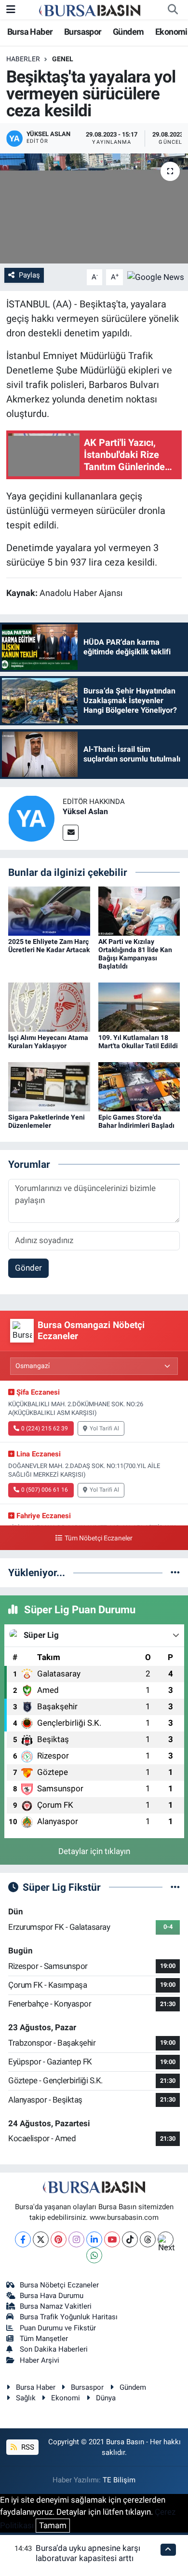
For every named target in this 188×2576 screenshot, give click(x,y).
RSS (27, 2447)
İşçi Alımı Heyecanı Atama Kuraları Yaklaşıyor (48, 1042)
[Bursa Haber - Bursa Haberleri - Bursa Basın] (90, 10)
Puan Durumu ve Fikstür (58, 2328)
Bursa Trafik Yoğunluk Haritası (69, 2317)
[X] (41, 2239)
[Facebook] (23, 2239)
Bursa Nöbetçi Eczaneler (59, 2285)
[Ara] (173, 10)
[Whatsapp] (94, 2255)
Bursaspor (83, 32)
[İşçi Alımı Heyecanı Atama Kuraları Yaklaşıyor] (49, 1006)
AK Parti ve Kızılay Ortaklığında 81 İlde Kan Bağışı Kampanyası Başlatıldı (135, 954)
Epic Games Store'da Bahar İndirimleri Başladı (136, 1121)
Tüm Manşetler (44, 2339)
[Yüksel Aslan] (31, 817)
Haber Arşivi (40, 2360)
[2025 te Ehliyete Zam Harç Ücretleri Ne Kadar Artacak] (49, 911)
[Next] (166, 2239)
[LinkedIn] (94, 2239)
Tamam (53, 2525)
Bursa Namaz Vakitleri (56, 2306)
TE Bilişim (119, 2480)
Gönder (28, 1268)
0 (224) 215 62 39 (45, 1428)
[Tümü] (175, 1572)
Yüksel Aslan (85, 811)
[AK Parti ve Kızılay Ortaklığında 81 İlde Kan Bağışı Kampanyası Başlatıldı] (139, 911)
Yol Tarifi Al (104, 1428)
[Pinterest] (59, 2239)
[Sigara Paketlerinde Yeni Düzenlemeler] (49, 1086)
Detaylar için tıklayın (94, 1851)
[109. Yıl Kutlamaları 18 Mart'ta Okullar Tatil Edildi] (139, 1006)
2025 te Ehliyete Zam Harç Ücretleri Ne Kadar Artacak (49, 946)
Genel (63, 59)
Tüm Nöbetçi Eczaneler (98, 1538)
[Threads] (148, 2239)
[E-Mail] (71, 833)
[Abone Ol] (156, 277)
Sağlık (26, 2398)
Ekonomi (171, 32)
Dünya (106, 2398)
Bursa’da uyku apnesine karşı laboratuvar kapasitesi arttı (88, 2553)
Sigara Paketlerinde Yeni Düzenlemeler (47, 1121)
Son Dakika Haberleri (54, 2349)
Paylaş (29, 275)
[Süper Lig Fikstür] (175, 1887)
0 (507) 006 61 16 (45, 1490)
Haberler (23, 59)
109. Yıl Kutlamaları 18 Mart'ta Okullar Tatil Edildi (138, 1042)
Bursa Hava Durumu (52, 2296)
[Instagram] (76, 2239)
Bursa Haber (30, 32)
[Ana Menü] (11, 9)
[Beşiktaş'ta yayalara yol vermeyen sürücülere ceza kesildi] (94, 209)
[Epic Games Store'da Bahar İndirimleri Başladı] (139, 1086)
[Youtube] (112, 2239)
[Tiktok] (130, 2239)
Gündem (128, 32)
